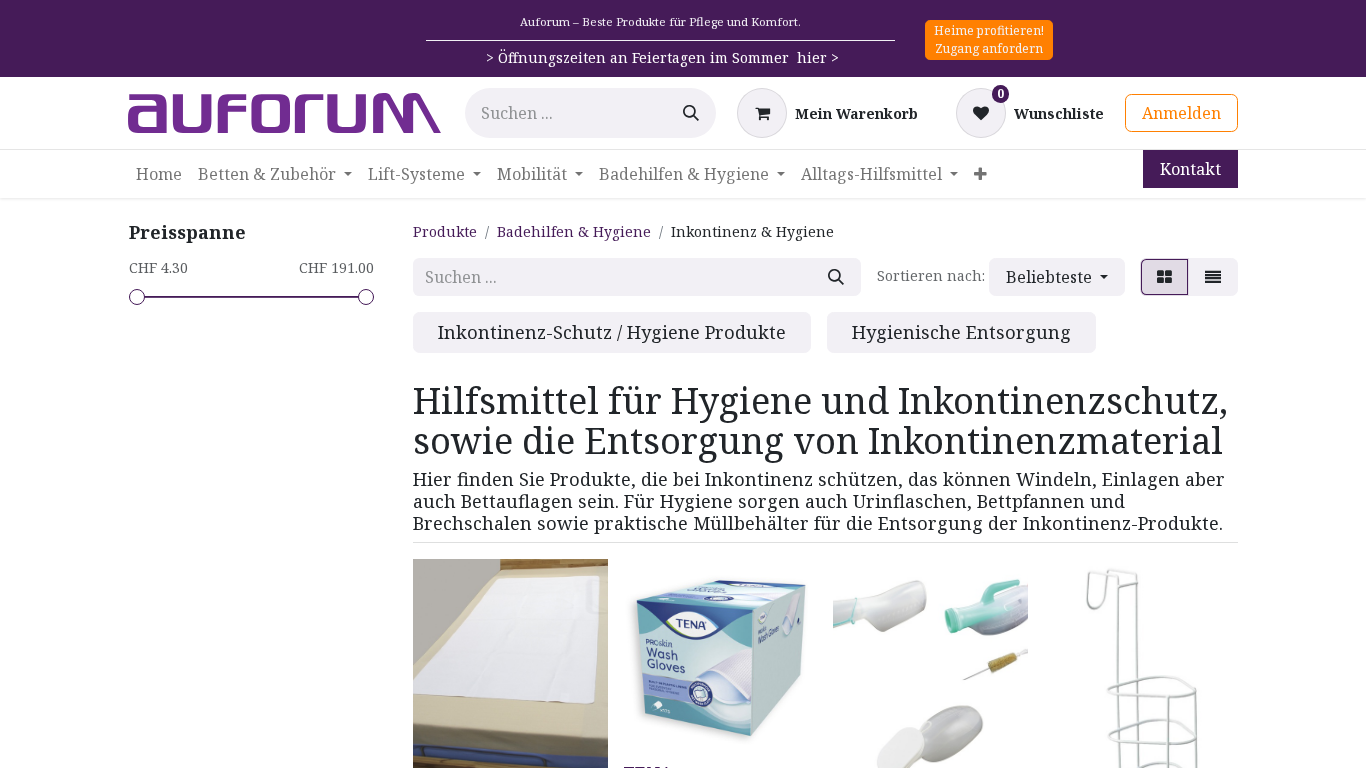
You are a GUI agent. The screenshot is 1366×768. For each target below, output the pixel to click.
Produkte (445, 231)
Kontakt (1190, 169)
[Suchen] (691, 113)
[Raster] (1164, 277)
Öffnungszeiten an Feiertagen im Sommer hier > (668, 57)
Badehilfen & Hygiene (574, 231)
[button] (1057, 277)
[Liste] (1213, 277)
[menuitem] (159, 174)
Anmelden (1181, 113)
